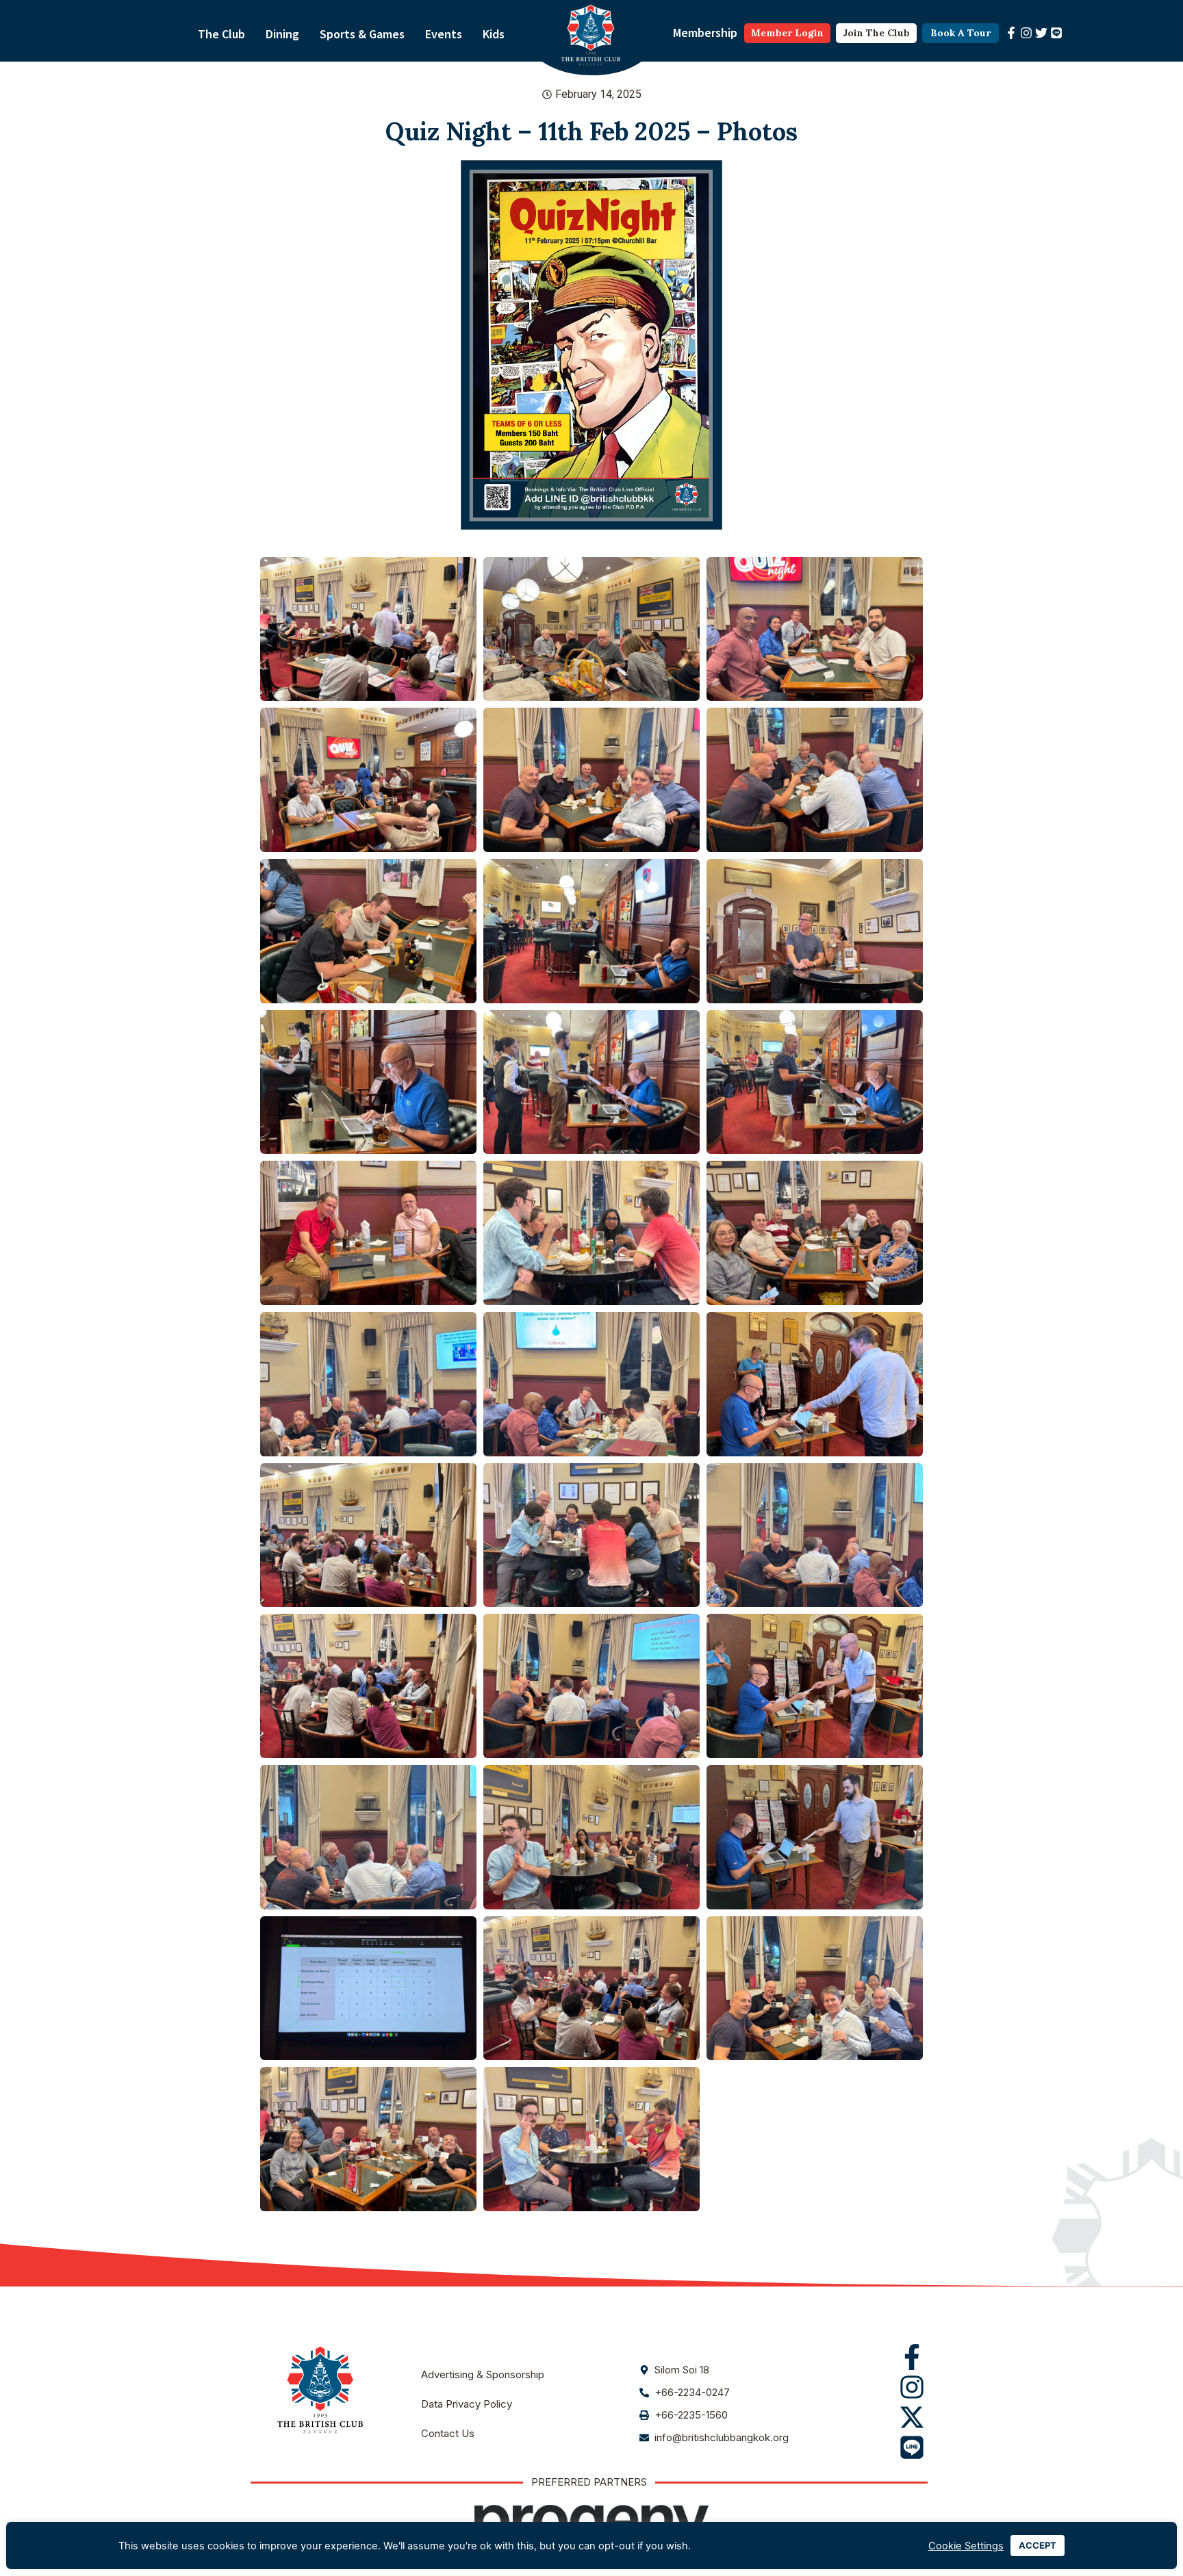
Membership (705, 33)
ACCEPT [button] (1038, 2545)
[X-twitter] (912, 2417)
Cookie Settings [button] (966, 2546)
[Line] (1056, 33)
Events (444, 34)
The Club (221, 34)
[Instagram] (1026, 33)
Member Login (787, 33)
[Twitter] (1041, 33)
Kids (494, 34)
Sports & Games (362, 34)
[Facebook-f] (1011, 33)
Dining (282, 34)
